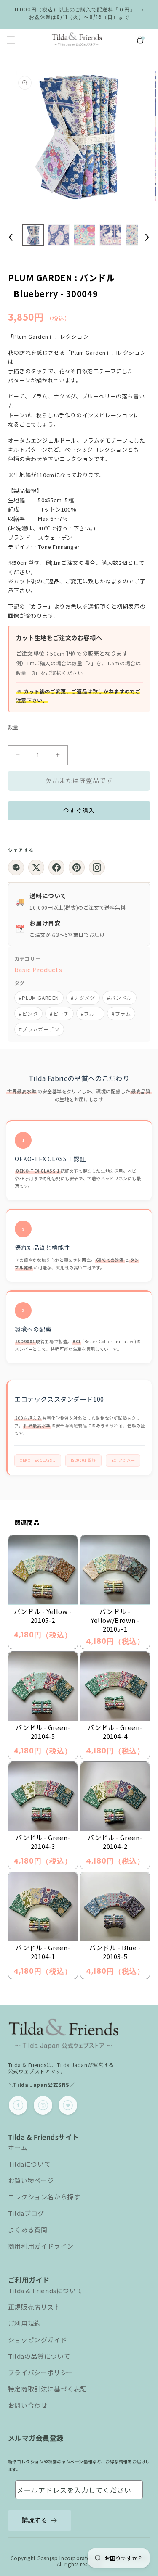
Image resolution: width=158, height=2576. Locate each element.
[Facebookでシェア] (56, 867)
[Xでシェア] (36, 867)
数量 (13, 727)
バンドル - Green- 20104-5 (43, 1732)
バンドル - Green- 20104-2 (115, 1842)
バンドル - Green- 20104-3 (43, 1842)
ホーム (18, 2148)
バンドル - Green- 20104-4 (115, 1732)
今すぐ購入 (79, 810)
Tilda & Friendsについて (45, 2290)
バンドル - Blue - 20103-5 (115, 1952)
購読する (35, 2520)
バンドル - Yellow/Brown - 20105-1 (115, 1620)
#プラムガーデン (39, 1029)
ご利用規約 (24, 2323)
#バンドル (119, 998)
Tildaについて (29, 2164)
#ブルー (90, 1014)
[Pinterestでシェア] (77, 867)
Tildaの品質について (39, 2356)
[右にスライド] (147, 237)
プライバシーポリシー (41, 2372)
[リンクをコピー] (97, 867)
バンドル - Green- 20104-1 (43, 1952)
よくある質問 (28, 2229)
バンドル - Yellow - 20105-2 (43, 1616)
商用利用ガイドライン (41, 2246)
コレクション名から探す (44, 2197)
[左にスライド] (11, 237)
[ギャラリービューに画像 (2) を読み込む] (59, 235)
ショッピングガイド (37, 2340)
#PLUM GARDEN (39, 998)
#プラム (121, 1014)
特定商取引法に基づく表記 (47, 2389)
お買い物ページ (31, 2180)
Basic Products (38, 969)
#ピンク (28, 1014)
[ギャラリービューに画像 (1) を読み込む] (33, 235)
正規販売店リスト (34, 2307)
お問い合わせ (28, 2405)
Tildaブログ (26, 2213)
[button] (11, 40)
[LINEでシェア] (16, 867)
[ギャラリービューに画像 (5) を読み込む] (136, 235)
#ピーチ (59, 1014)
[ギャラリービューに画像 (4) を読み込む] (110, 235)
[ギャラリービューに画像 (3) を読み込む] (84, 235)
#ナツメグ (83, 998)
